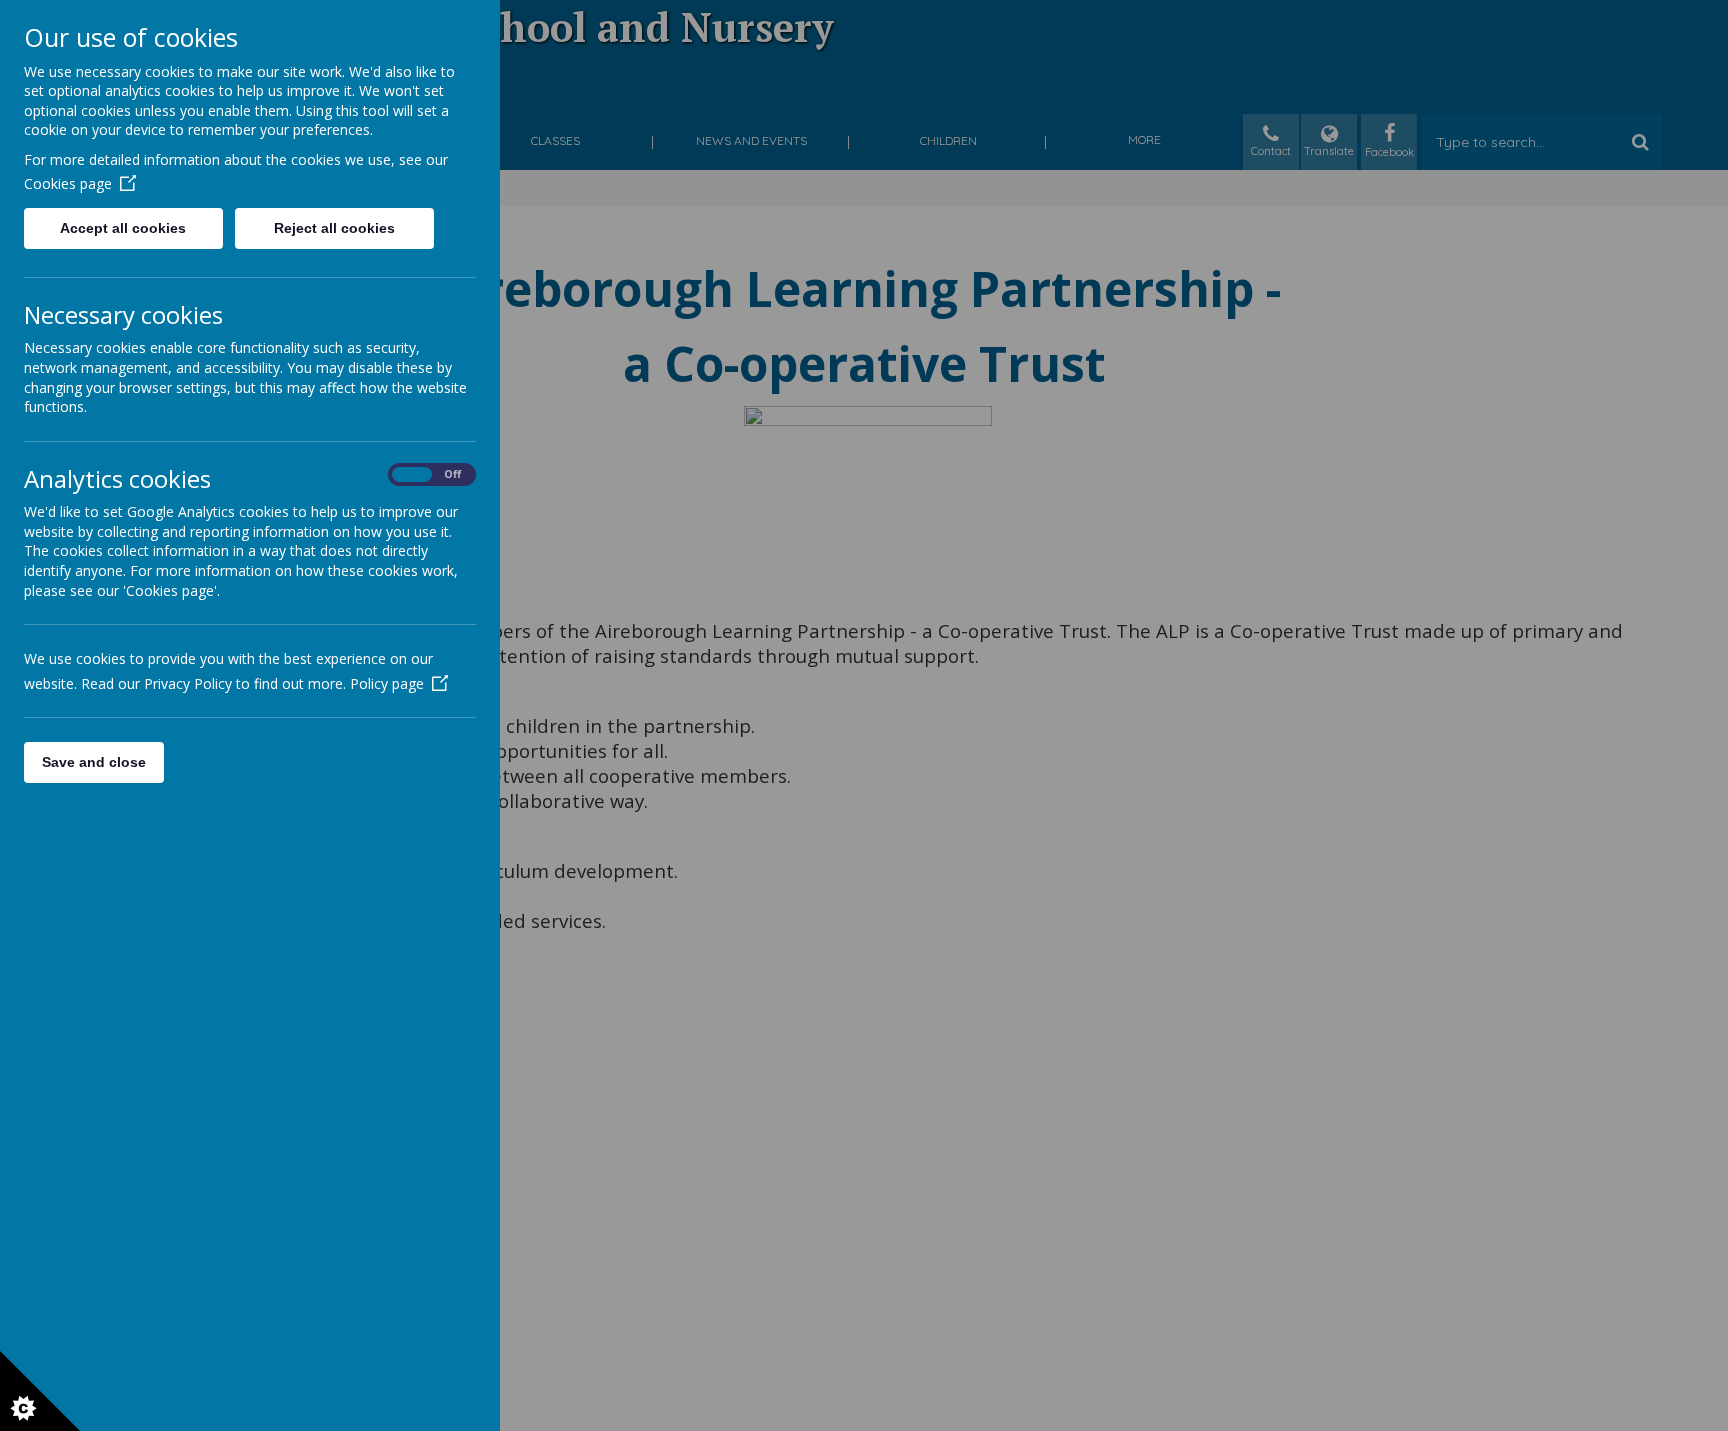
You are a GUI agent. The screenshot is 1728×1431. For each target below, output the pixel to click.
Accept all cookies (123, 228)
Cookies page (68, 183)
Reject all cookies (334, 228)
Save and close (94, 762)
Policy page (387, 683)
